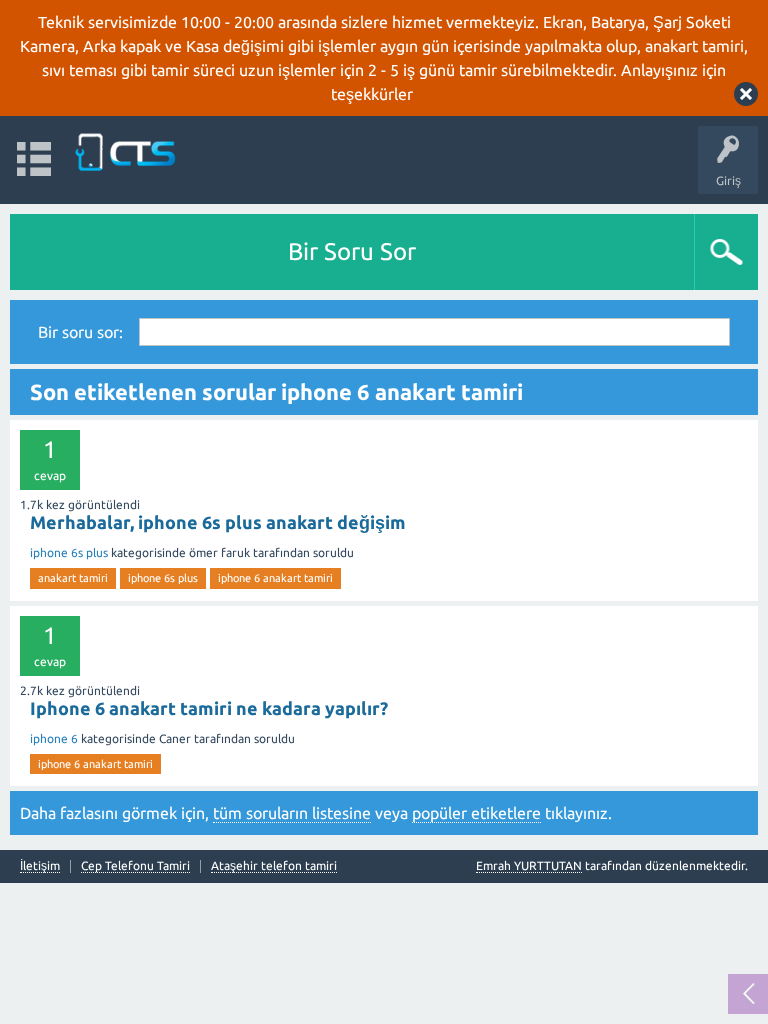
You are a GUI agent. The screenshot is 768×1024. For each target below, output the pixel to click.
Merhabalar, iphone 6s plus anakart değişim (218, 522)
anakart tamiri (73, 578)
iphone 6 (54, 738)
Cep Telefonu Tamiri (135, 866)
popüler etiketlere (476, 813)
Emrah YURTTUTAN (529, 865)
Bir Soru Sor (352, 251)
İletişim (40, 866)
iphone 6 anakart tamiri (275, 578)
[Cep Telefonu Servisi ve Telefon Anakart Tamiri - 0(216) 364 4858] (127, 150)
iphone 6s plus (69, 552)
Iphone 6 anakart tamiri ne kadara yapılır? (209, 708)
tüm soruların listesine (292, 813)
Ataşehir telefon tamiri (274, 866)
